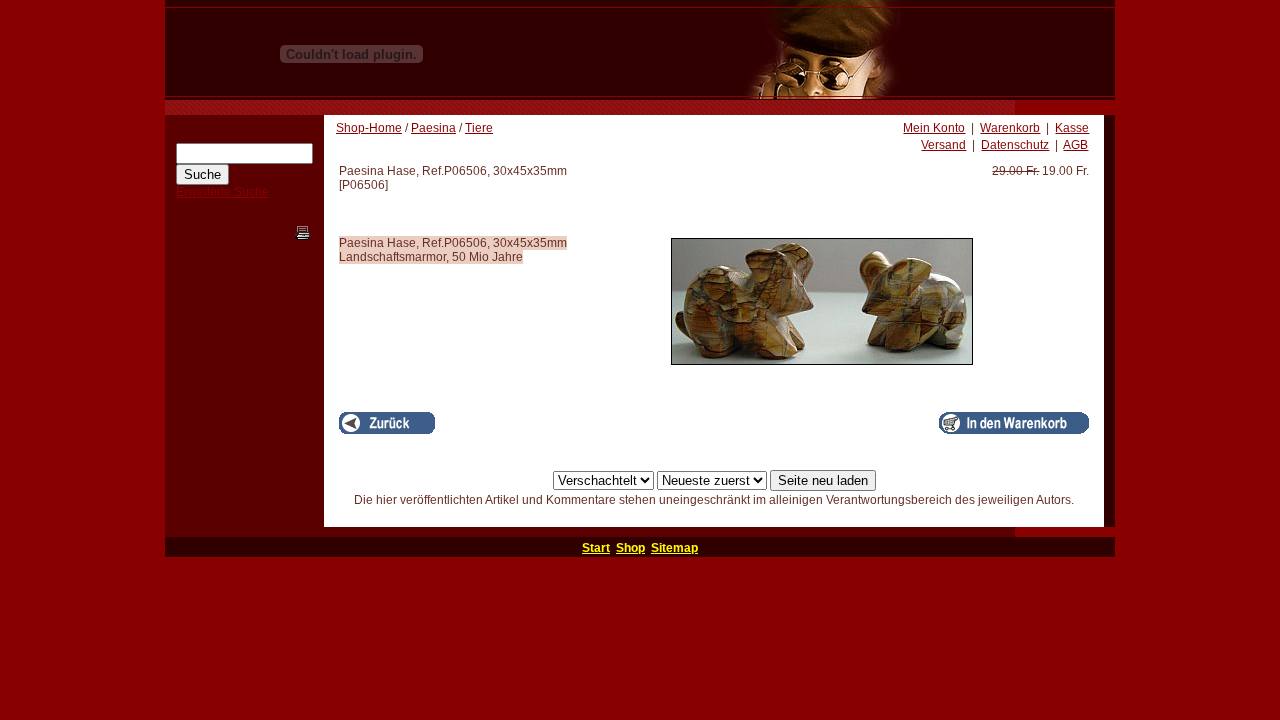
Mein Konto (934, 128)
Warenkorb (1010, 128)
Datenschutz (1015, 145)
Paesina (433, 128)
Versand (943, 145)
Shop (630, 548)
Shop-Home (369, 128)
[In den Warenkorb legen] (1014, 423)
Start (596, 548)
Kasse (1072, 128)
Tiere (479, 128)
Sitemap (674, 548)
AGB (1075, 145)
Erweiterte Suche (222, 192)
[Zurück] (387, 423)
